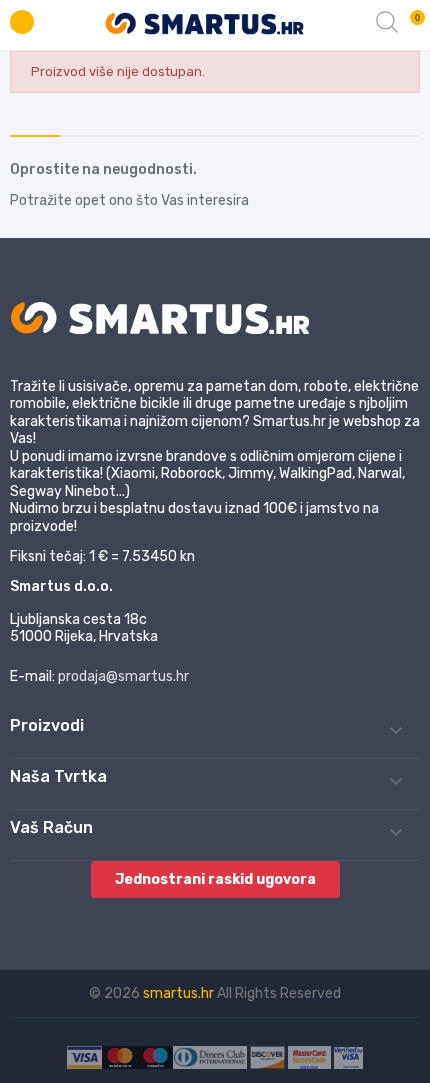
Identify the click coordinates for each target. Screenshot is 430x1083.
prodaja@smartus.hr (123, 676)
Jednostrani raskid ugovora (215, 879)
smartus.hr (180, 993)
